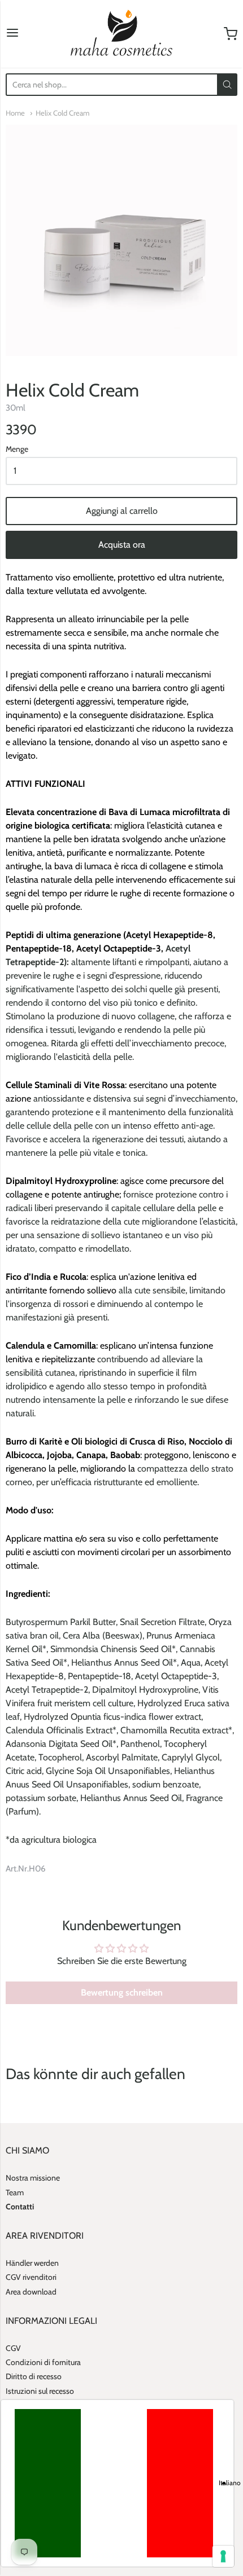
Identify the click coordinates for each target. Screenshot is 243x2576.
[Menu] (12, 34)
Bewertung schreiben (122, 1992)
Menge (17, 450)
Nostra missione (33, 2178)
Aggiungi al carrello (122, 511)
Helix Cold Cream (62, 113)
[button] (117, 2483)
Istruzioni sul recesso (40, 2391)
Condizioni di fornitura (43, 2362)
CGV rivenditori (31, 2277)
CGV (13, 2348)
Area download (31, 2292)
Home (15, 113)
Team (15, 2192)
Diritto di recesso (34, 2376)
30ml (16, 408)
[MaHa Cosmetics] (121, 34)
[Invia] (227, 85)
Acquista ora (122, 545)
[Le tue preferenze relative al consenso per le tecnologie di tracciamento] (223, 2556)
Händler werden (32, 2263)
